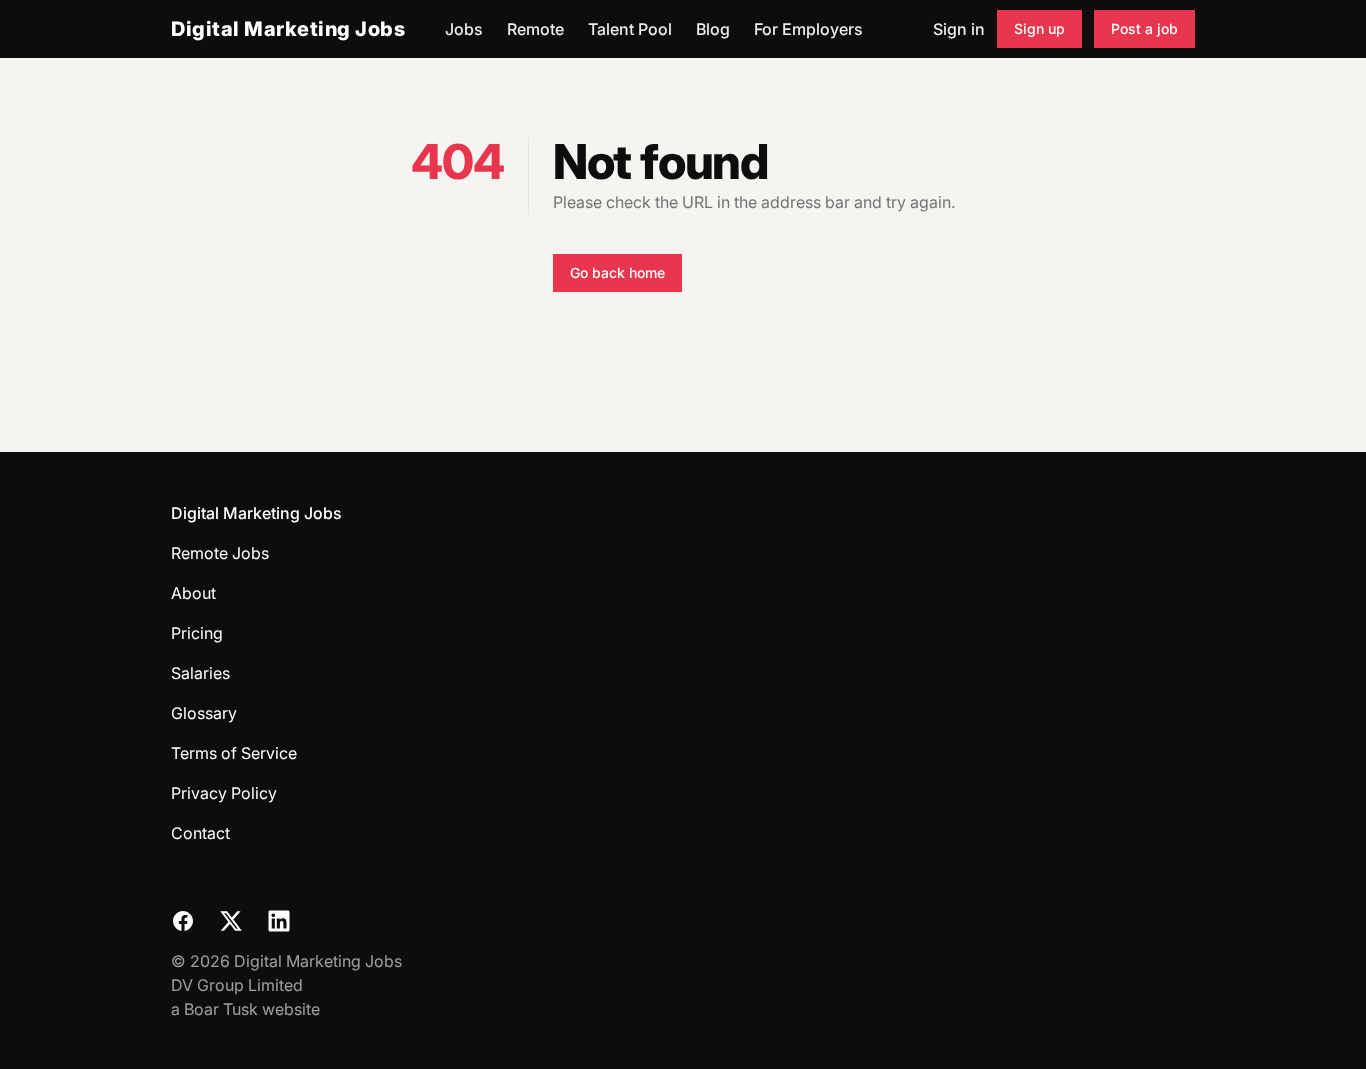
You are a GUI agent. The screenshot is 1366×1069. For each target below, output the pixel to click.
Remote (535, 29)
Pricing (197, 633)
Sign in (959, 29)
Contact (200, 833)
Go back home (617, 272)
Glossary (204, 713)
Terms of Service (234, 753)
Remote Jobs (220, 553)
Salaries (200, 673)
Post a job (1144, 28)
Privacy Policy (224, 793)
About (193, 593)
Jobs (464, 29)
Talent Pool (630, 29)
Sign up (1039, 28)
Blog (713, 29)
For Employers (808, 29)
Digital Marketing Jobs (288, 29)
